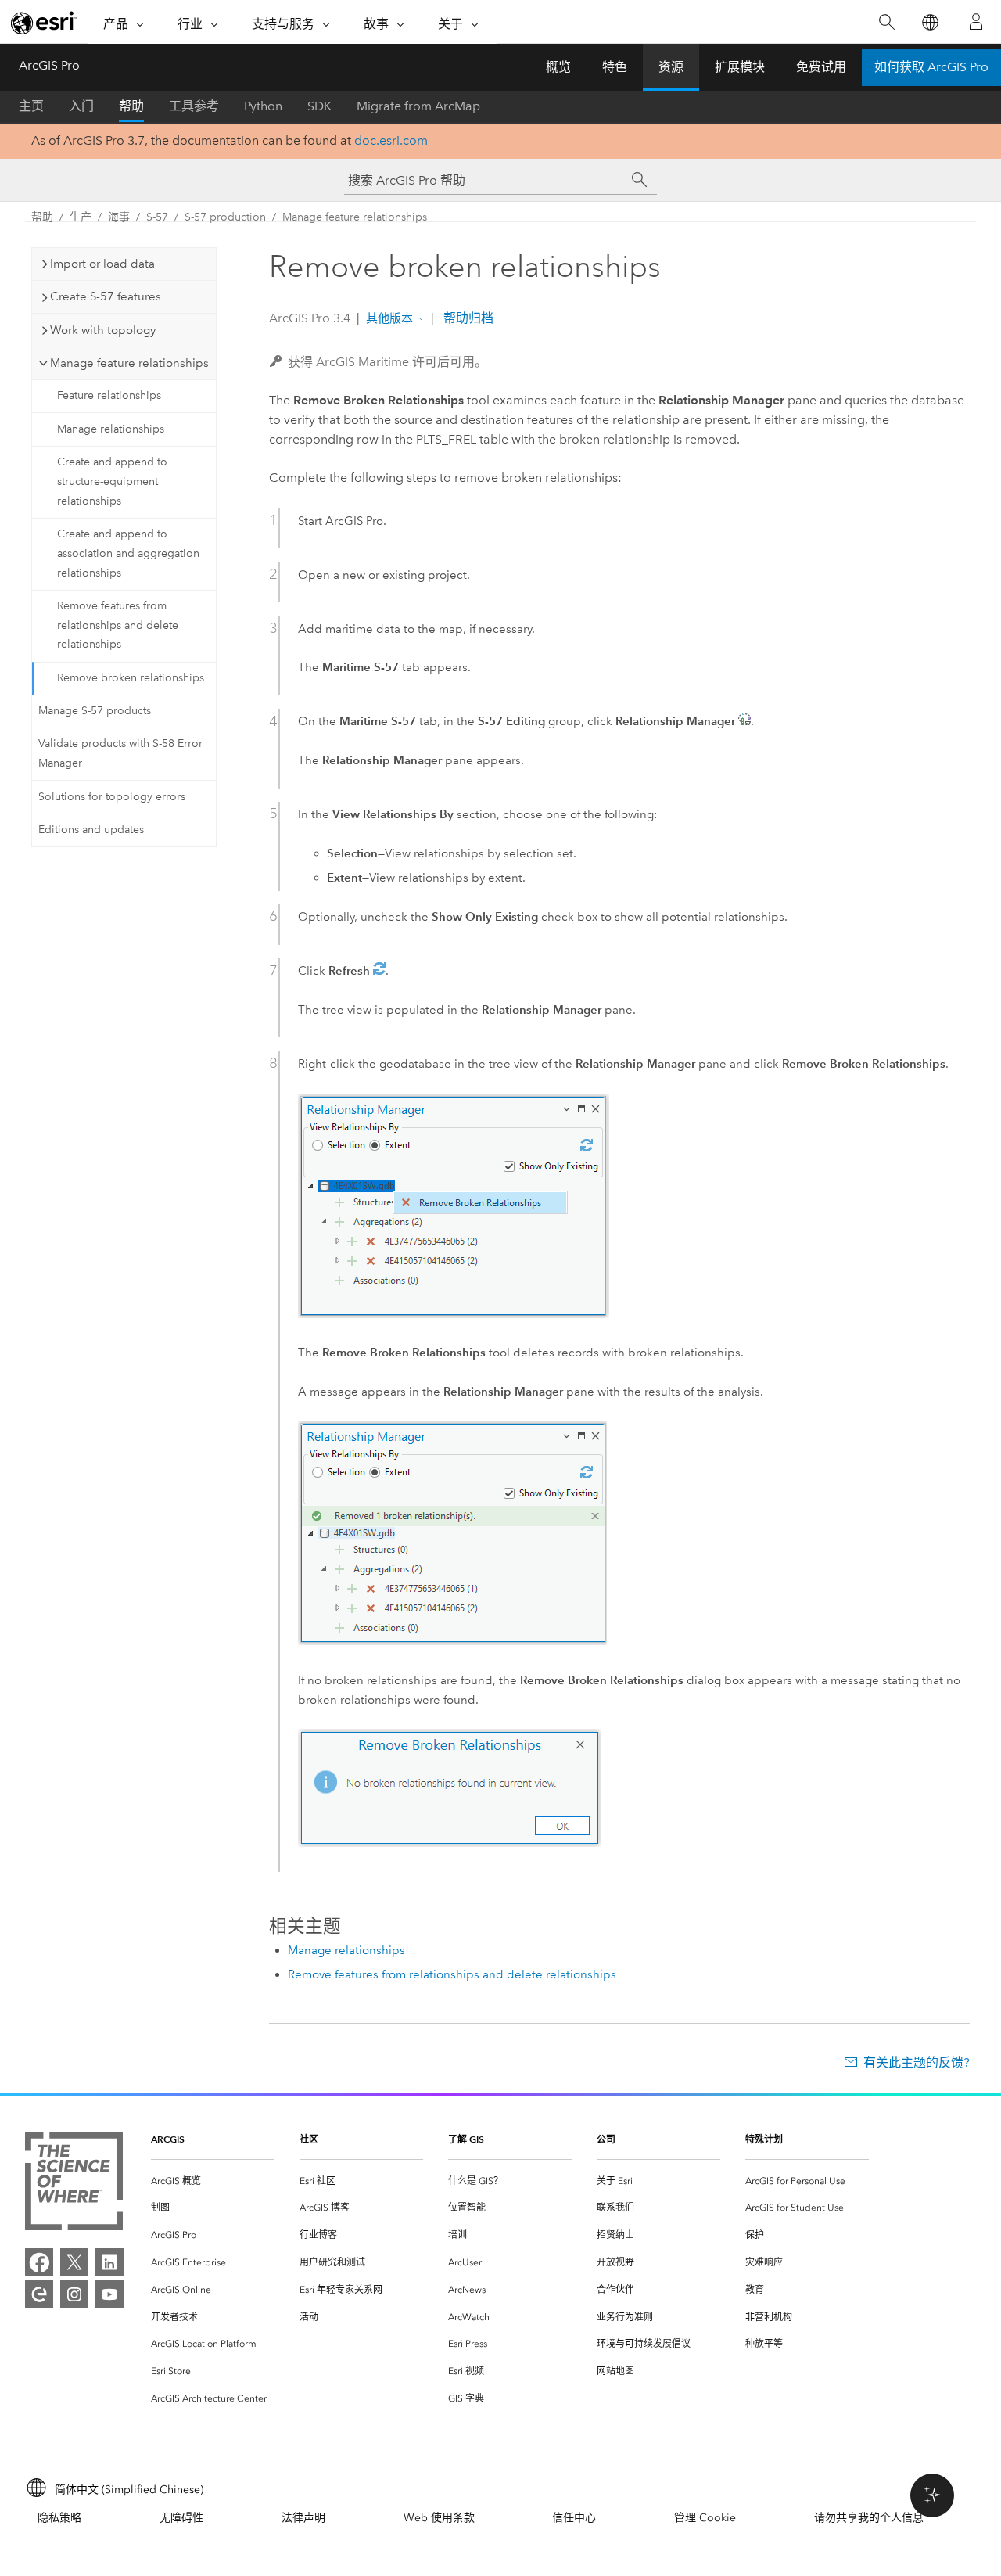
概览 (558, 67)
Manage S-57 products (95, 711)
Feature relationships (109, 395)
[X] (74, 2262)
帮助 (131, 106)
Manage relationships (111, 429)
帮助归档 (467, 318)
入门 (81, 106)
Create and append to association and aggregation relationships (128, 553)
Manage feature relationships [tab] (129, 363)
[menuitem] (213, 2181)
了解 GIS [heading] (466, 2139)
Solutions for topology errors (112, 797)
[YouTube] (109, 2294)
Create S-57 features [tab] (106, 296)
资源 (671, 67)
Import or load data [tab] (102, 264)
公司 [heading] (606, 2139)
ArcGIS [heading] (168, 2139)
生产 (81, 217)
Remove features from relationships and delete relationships (118, 625)
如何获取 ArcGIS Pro (931, 67)
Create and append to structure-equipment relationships (112, 481)
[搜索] (886, 22)
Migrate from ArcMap (418, 106)
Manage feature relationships (355, 217)
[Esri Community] (39, 2294)
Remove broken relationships (131, 678)
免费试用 (821, 67)
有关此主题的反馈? (917, 2062)
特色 (615, 67)
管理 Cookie (705, 2518)
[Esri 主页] (44, 23)
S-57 (157, 217)
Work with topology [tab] (103, 330)
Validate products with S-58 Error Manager (120, 753)
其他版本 (389, 318)
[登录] (976, 22)
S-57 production (225, 217)
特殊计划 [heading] (764, 2139)
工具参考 (194, 106)
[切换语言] (929, 22)
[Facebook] (39, 2262)
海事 (119, 217)
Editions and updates (91, 830)
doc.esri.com (391, 140)
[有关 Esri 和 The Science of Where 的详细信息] (74, 2184)
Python (263, 106)
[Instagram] (74, 2294)
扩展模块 (740, 67)
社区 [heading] (309, 2139)
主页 (31, 106)
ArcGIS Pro (49, 65)
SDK (319, 106)
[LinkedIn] (109, 2262)
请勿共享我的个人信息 (869, 2518)
